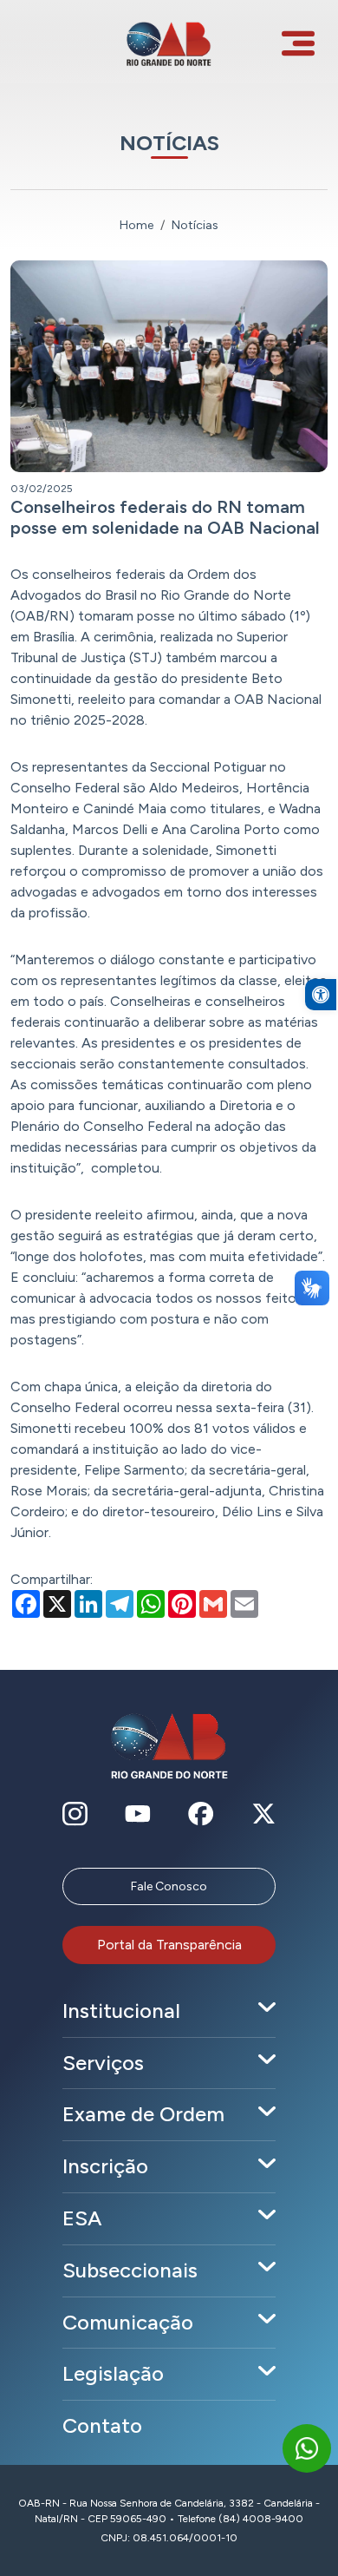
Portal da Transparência (169, 1945)
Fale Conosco (169, 1886)
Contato (102, 2425)
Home (136, 225)
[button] (321, 995)
